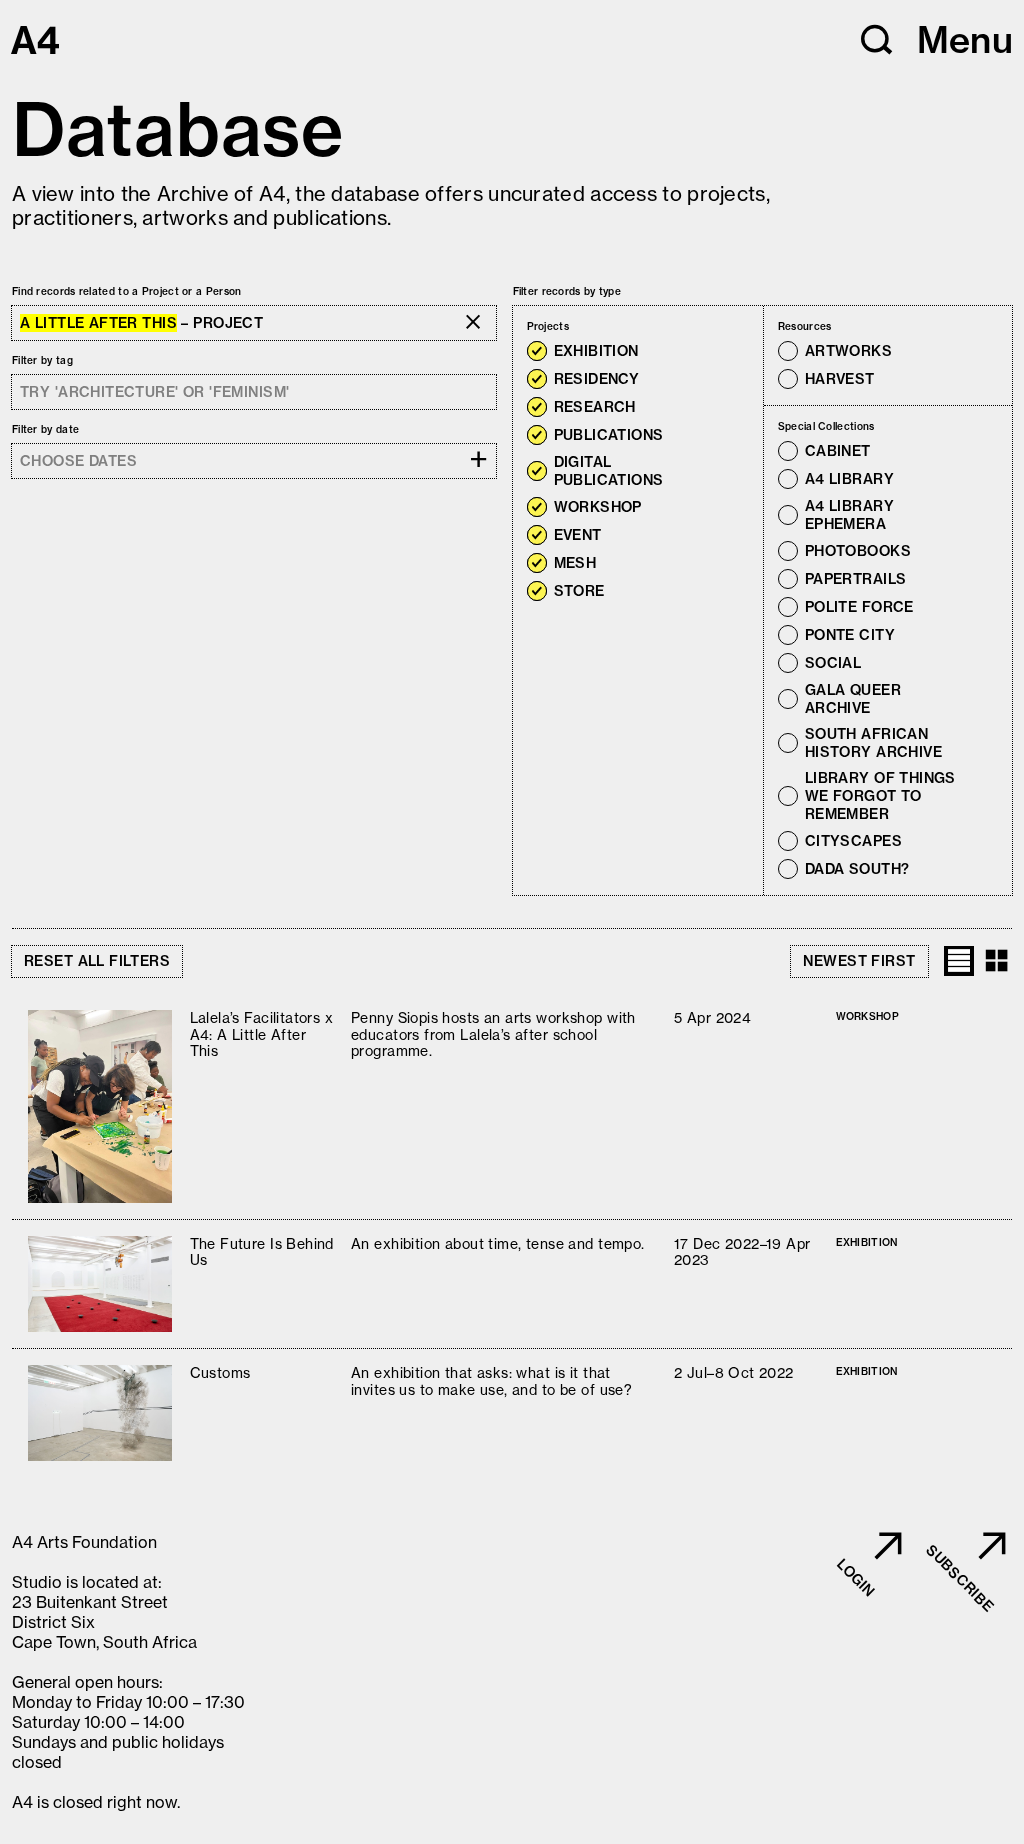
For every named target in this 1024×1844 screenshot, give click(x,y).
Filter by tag (42, 360)
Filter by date (45, 429)
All (583, 326)
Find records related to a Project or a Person (127, 291)
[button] (877, 40)
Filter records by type (567, 291)
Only (660, 351)
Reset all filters (97, 961)
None (612, 326)
